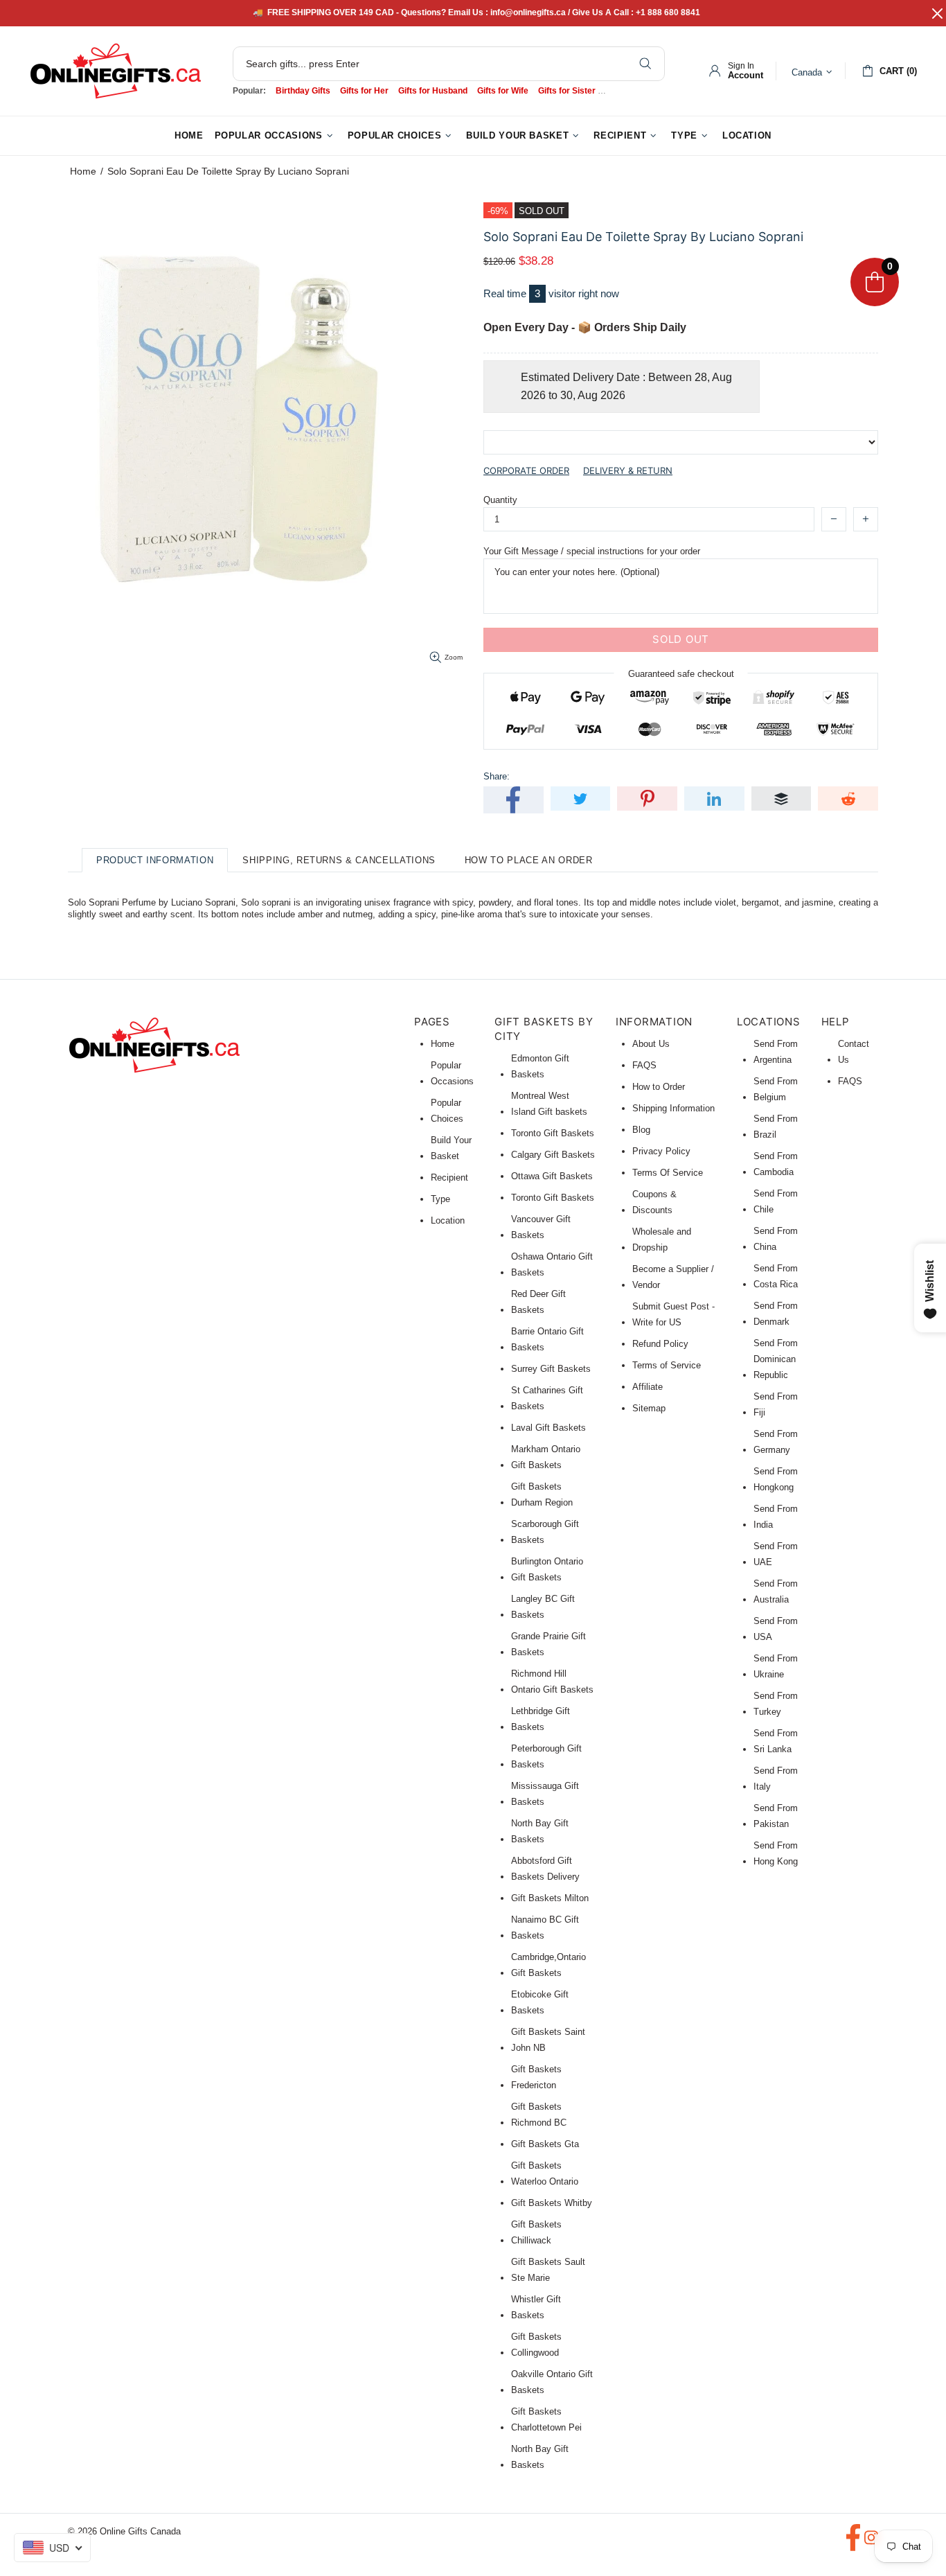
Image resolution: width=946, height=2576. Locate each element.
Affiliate (648, 1387)
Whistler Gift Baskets (536, 2307)
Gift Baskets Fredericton (536, 2077)
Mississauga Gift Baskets (545, 1794)
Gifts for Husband (433, 91)
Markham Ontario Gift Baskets (546, 1457)
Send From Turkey (776, 1704)
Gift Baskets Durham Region (542, 1494)
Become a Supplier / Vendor (673, 1277)
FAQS (644, 1065)
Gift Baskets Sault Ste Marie (548, 2270)
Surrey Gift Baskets (551, 1369)
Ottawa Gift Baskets (552, 1176)
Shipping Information (673, 1108)
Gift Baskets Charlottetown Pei (546, 2419)
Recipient (449, 1177)
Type (440, 1199)
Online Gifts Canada (116, 71)
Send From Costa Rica (776, 1276)
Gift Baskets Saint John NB (548, 2040)
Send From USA (776, 1629)
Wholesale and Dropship (662, 1240)
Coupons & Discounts (654, 1202)
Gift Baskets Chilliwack (536, 2232)
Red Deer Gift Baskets (538, 1302)
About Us (651, 1044)
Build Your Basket (451, 1148)
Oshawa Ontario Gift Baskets (552, 1264)
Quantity (500, 500)
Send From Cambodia (776, 1164)
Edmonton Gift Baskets (540, 1066)
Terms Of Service (668, 1173)
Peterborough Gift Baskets (546, 1756)
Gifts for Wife (503, 91)
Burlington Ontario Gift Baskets (547, 1569)
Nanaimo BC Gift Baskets (545, 1927)
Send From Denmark (776, 1314)
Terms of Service (667, 1365)
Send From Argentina (776, 1052)
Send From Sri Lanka (776, 1741)
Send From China (776, 1239)
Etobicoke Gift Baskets (540, 2002)
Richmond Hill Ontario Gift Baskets (552, 1682)
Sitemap (649, 1408)
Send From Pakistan (776, 1816)
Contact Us (854, 1052)
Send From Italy (776, 1779)
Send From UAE (776, 1554)
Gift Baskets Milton (550, 1898)
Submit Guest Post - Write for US (673, 1314)
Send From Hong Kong (776, 1853)
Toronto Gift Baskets (553, 1133)
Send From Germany (776, 1442)
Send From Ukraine (776, 1666)
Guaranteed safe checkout (681, 673)
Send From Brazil (776, 1127)
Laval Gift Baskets (548, 1428)
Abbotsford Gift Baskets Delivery (545, 1869)
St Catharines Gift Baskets (547, 1398)
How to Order (659, 1087)
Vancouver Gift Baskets (541, 1227)
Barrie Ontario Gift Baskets (547, 1339)
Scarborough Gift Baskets (545, 1532)
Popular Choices (447, 1111)
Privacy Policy (661, 1151)
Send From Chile (776, 1201)
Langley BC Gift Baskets (543, 1607)
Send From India (776, 1517)
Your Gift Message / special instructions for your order (592, 551)
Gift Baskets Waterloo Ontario (545, 2173)
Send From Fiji (776, 1404)
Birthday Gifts (303, 91)
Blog (641, 1130)
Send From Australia (776, 1591)
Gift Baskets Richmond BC (539, 2115)
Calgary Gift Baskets (553, 1155)
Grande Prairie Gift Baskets (548, 1644)
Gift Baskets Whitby (552, 2203)
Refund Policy (660, 1344)
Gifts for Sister (567, 91)
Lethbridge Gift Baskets (541, 1719)
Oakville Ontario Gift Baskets (552, 2382)
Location (448, 1220)
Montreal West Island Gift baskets (549, 1104)
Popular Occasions (452, 1073)
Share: (497, 776)
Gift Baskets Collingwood (536, 2345)
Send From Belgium (776, 1089)
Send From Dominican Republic (776, 1359)
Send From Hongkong (776, 1479)
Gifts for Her (364, 91)
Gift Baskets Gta (545, 2144)
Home (83, 171)
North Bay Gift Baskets (540, 1831)
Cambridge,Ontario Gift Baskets (548, 1965)
